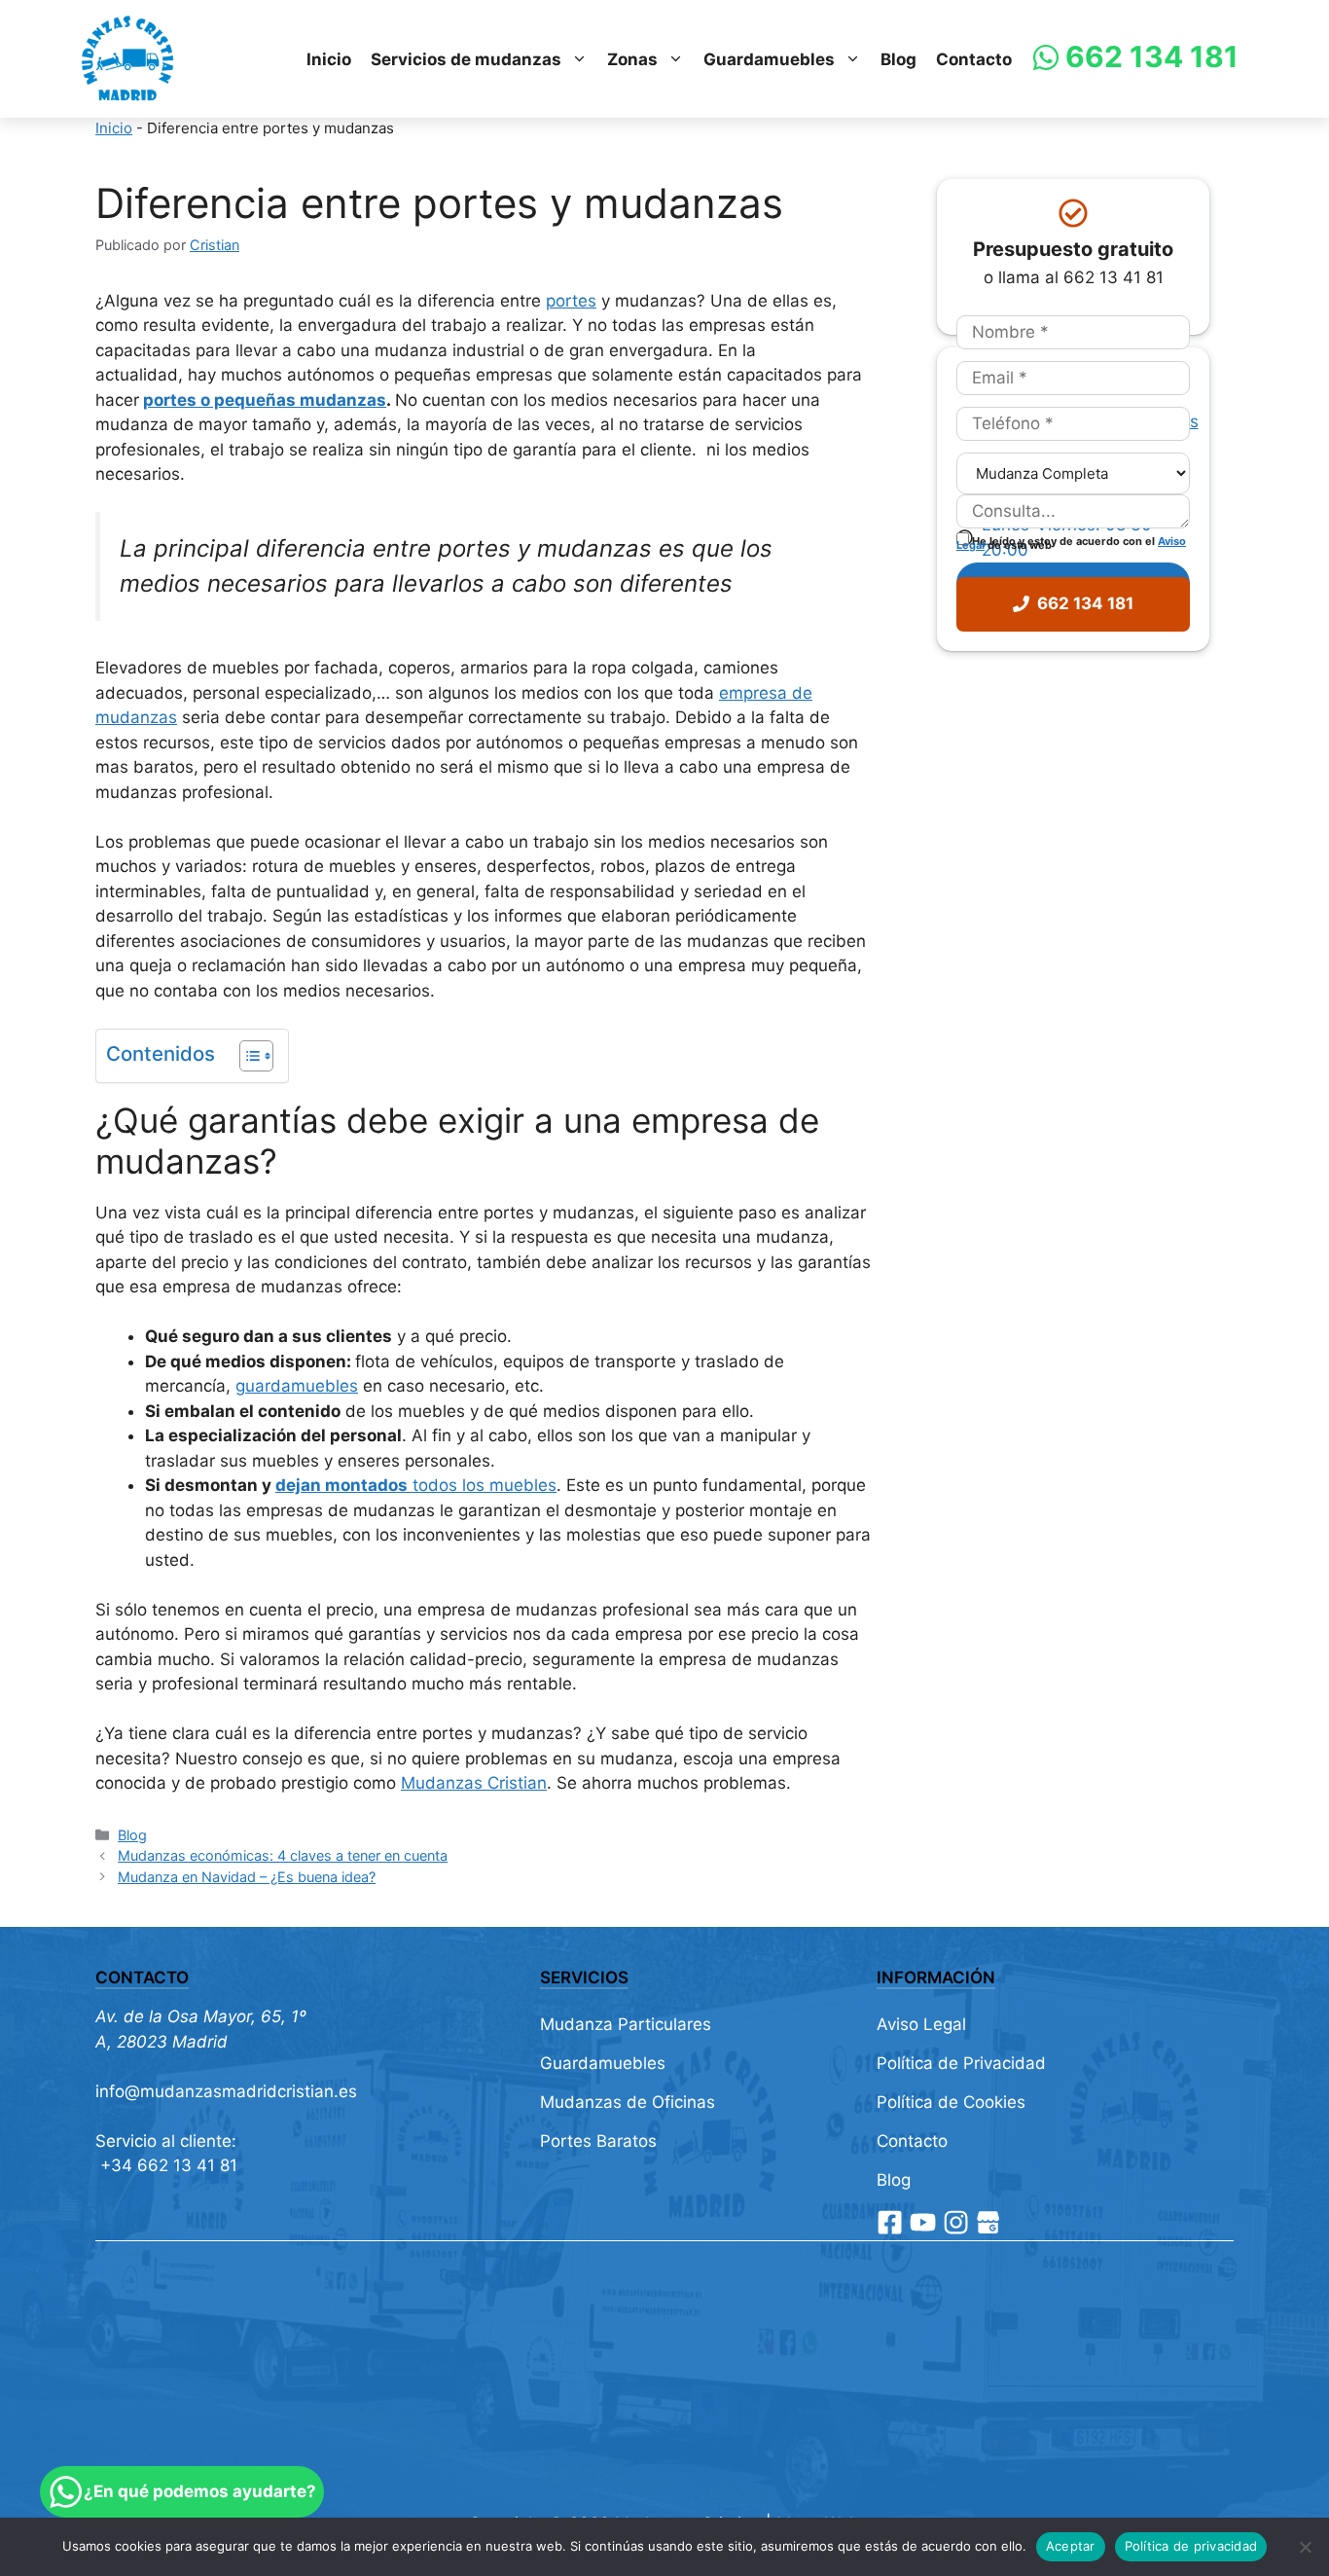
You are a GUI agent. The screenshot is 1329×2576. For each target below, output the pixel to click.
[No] (1305, 2547)
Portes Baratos (598, 2141)
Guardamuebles (769, 59)
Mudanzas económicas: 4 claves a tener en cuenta (283, 1855)
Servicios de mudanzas (466, 59)
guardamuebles (297, 1386)
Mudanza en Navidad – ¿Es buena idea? (247, 1877)
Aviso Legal (921, 2024)
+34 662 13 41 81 (166, 2165)
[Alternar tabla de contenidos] (247, 1056)
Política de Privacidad (961, 2063)
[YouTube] (923, 2222)
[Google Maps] (988, 2222)
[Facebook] (890, 2222)
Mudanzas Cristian (474, 1783)
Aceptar (1071, 2546)
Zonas (632, 59)
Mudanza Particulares (626, 2024)
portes (571, 301)
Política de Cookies (951, 2102)
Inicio (329, 59)
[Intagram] (956, 2222)
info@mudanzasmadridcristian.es (226, 2091)
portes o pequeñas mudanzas (265, 400)
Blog (898, 59)
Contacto (974, 59)
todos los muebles (416, 1485)
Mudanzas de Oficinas (628, 2102)
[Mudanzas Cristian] (127, 59)
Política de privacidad (1191, 2546)
